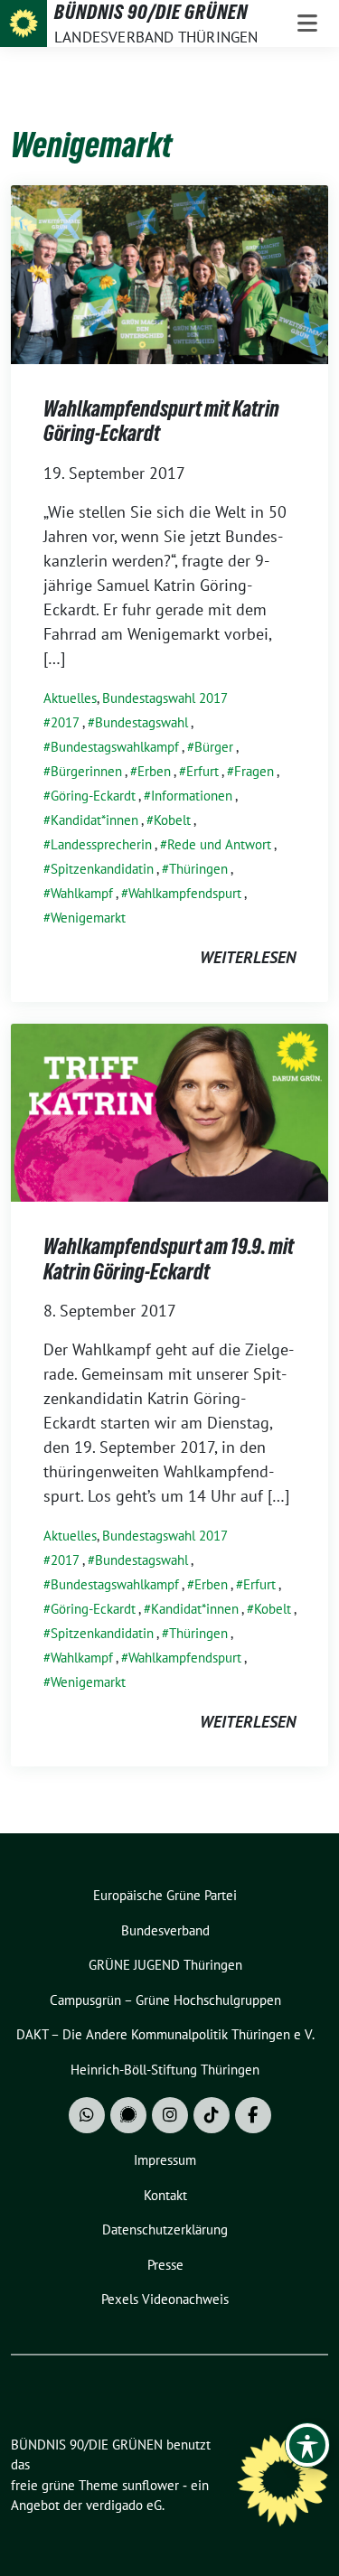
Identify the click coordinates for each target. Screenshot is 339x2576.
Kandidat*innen (94, 820)
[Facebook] (253, 2115)
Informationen (192, 796)
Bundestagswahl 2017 (165, 698)
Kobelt (172, 820)
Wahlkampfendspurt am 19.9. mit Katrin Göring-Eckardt (169, 1259)
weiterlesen (248, 957)
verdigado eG (124, 2505)
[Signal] (128, 2115)
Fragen (254, 771)
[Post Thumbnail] (169, 272)
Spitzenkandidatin (102, 869)
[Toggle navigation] (307, 23)
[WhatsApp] (87, 2115)
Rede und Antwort (219, 844)
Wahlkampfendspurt (185, 893)
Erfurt (202, 771)
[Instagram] (170, 2115)
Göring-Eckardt (93, 796)
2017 (65, 722)
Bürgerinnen (86, 771)
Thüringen (198, 869)
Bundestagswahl (141, 722)
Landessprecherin (101, 844)
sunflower (151, 2485)
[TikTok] (212, 2115)
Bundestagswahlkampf (115, 747)
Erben (154, 771)
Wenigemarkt (88, 918)
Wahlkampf (82, 893)
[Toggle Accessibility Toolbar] (307, 2445)
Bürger (214, 747)
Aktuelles (70, 698)
